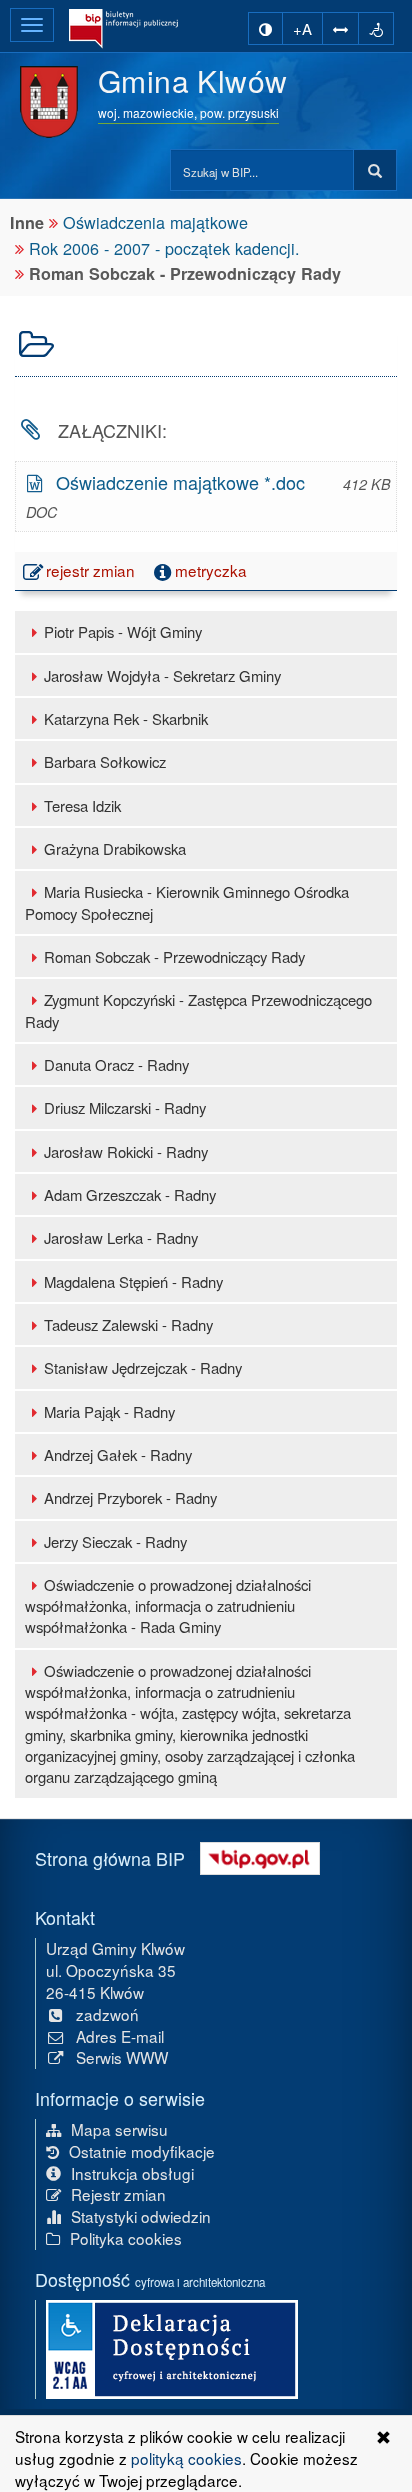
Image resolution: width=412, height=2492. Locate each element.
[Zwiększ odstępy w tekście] (340, 28)
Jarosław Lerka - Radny (121, 1237)
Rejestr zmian (118, 2194)
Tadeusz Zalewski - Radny (128, 1324)
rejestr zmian (93, 569)
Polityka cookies (126, 2238)
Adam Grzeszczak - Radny (130, 1194)
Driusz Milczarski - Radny (125, 1107)
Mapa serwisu (119, 2129)
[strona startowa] (123, 29)
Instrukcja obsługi (132, 2173)
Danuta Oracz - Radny (116, 1064)
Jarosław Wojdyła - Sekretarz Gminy (162, 675)
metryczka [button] (211, 570)
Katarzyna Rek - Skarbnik (126, 718)
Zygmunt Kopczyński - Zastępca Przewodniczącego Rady (198, 1010)
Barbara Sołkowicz (105, 761)
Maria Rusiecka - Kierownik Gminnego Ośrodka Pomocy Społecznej (187, 902)
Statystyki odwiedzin (141, 2216)
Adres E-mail (120, 2036)
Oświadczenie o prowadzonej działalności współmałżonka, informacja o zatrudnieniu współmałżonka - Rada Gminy (168, 1606)
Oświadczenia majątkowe (155, 222)
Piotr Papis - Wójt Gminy (123, 631)
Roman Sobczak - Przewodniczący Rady (174, 956)
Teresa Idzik (82, 805)
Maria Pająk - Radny (109, 1411)
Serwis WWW (122, 2057)
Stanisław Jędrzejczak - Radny (143, 1367)
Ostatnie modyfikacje (142, 2151)
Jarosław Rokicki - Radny (126, 1151)
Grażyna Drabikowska (115, 848)
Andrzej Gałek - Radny (118, 1454)
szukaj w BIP (375, 171)
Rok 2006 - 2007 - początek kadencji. (164, 248)
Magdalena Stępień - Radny (133, 1281)
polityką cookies (186, 2458)
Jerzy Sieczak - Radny (115, 1541)
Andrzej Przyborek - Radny (130, 1497)
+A (302, 28)
